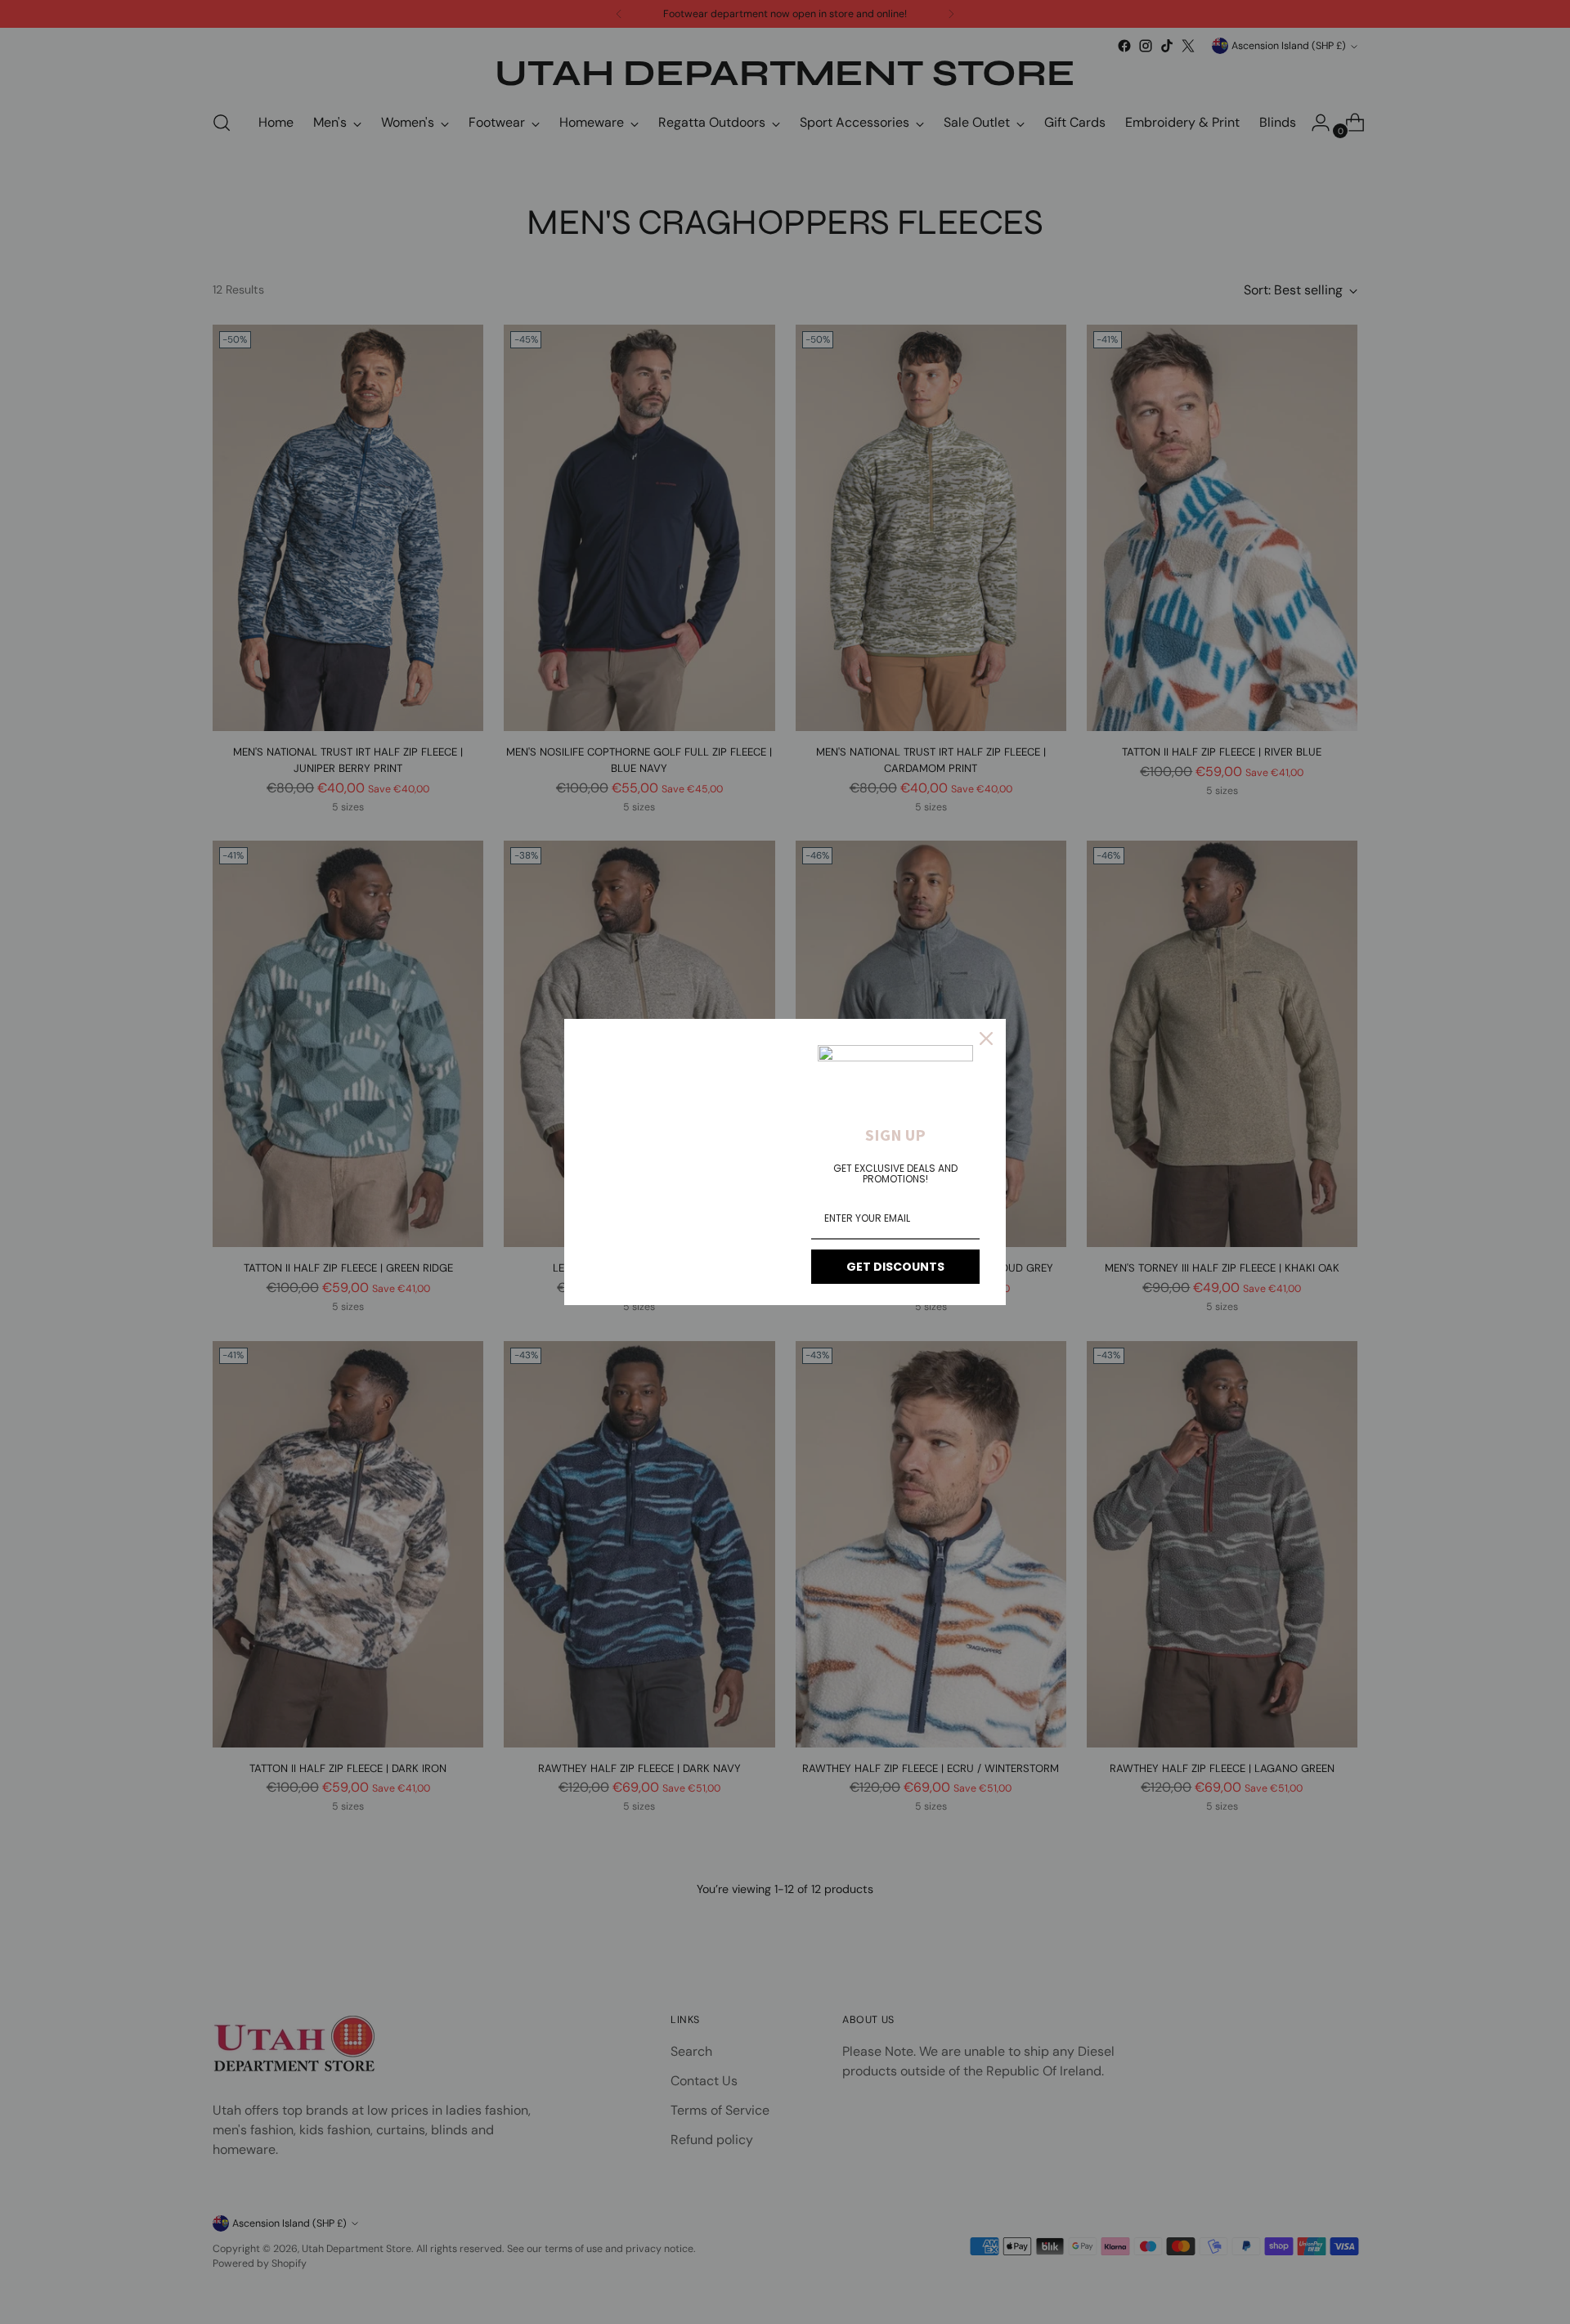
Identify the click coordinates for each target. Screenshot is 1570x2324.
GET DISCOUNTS (895, 1267)
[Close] (986, 1039)
